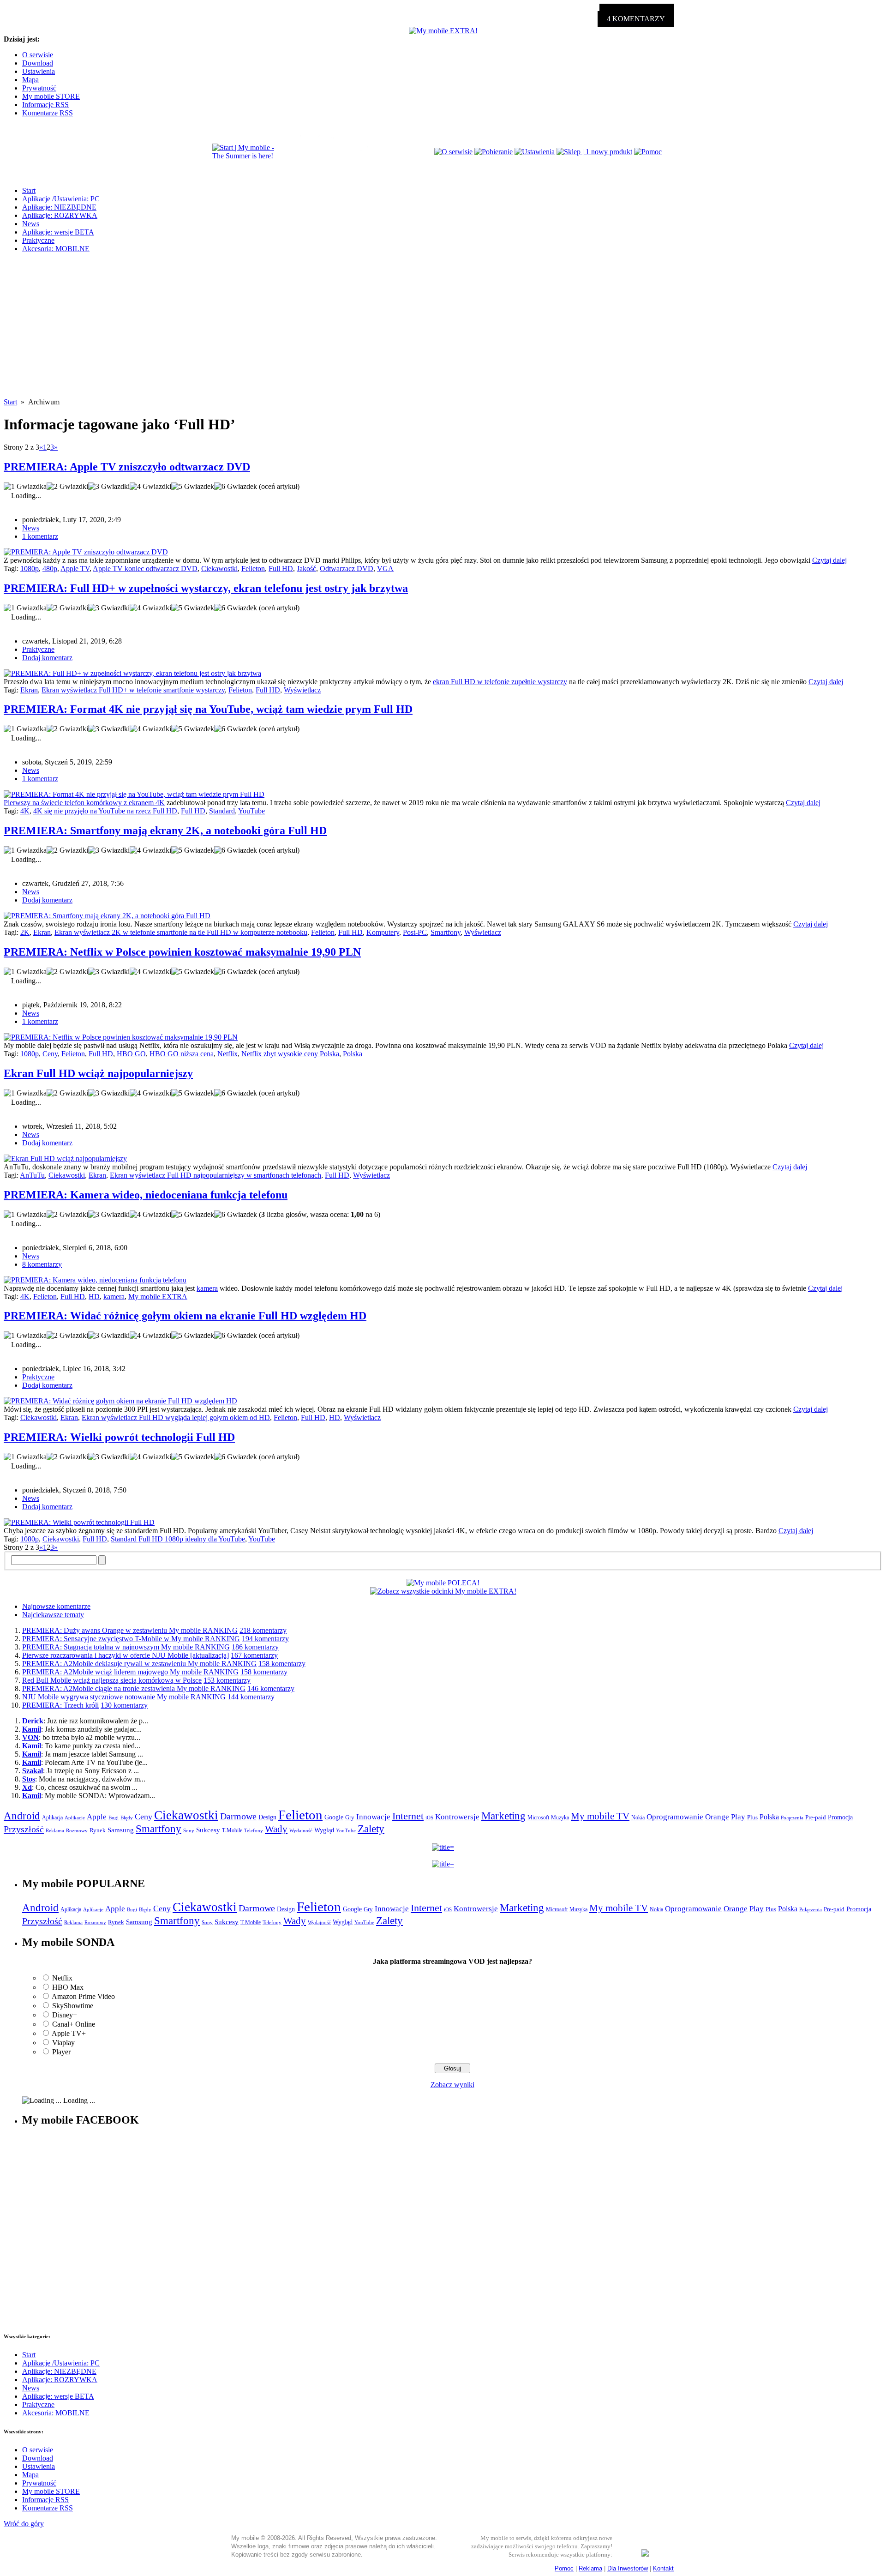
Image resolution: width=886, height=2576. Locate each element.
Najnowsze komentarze (56, 1606)
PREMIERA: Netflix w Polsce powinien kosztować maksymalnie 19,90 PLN (182, 952)
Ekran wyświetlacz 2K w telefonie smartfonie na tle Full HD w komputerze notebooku (181, 932)
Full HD (281, 569)
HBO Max (68, 1987)
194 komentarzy (265, 1639)
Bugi (114, 1818)
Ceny (50, 1054)
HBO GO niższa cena (182, 1054)
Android (22, 1816)
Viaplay (63, 2043)
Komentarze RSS (48, 113)
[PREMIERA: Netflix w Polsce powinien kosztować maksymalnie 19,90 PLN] (121, 1037)
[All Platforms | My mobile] (645, 2554)
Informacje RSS (45, 105)
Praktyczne (38, 240)
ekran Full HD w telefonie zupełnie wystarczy (500, 682)
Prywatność (39, 88)
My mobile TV (600, 1816)
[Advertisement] (443, 333)
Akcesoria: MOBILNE (56, 249)
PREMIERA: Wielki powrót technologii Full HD (119, 1437)
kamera (207, 1288)
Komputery (383, 932)
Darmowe (238, 1816)
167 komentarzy (254, 1655)
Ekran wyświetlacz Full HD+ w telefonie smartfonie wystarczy (133, 690)
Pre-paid (816, 1818)
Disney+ (65, 2015)
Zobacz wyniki (452, 2085)
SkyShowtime (73, 2006)
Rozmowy (77, 1830)
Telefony (254, 1830)
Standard (222, 811)
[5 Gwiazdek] (193, 487)
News (31, 224)
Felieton (253, 569)
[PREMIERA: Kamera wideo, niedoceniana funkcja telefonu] (95, 1280)
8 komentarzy (42, 1264)
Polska (353, 1054)
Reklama (55, 1830)
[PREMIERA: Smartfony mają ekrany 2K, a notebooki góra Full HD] (107, 916)
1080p (30, 569)
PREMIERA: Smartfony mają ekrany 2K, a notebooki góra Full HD (165, 831)
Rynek (98, 1830)
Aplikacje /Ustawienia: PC (61, 199)
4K (25, 811)
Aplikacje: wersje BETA (58, 232)
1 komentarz (40, 536)
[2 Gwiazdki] (67, 487)
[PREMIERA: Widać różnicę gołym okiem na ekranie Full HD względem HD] (120, 1401)
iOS (429, 1818)
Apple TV (75, 569)
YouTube (251, 811)
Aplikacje (75, 1818)
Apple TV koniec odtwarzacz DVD (145, 569)
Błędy (127, 1818)
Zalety (371, 1829)
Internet (408, 1816)
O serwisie (38, 55)
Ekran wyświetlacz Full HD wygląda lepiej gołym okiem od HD (176, 1417)
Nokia (638, 1818)
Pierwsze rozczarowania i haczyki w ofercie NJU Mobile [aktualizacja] (126, 1655)
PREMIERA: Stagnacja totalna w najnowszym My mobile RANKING (126, 1647)
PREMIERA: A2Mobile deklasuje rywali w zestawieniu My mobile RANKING (139, 1664)
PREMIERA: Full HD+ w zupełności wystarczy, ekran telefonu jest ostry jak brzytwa (206, 588)
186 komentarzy (255, 1647)
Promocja (840, 1817)
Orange (717, 1817)
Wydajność (301, 1830)
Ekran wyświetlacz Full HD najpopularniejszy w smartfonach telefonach (216, 1175)
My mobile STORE (51, 96)
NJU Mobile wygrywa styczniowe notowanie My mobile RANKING (124, 1697)
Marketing (503, 1816)
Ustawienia (39, 71)
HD (94, 1297)
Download (38, 63)
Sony (189, 1830)
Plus (752, 1817)
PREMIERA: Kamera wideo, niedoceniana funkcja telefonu (146, 1195)
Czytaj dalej (829, 560)
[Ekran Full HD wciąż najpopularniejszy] (65, 1159)
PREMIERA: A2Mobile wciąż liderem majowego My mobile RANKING (130, 1672)
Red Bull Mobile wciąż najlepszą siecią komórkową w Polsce (112, 1680)
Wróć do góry (24, 2524)
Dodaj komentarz (47, 658)
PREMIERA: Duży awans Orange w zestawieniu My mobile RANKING (130, 1630)
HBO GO (131, 1054)
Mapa (30, 80)
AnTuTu (32, 1175)
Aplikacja (52, 1818)
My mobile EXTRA (158, 1297)
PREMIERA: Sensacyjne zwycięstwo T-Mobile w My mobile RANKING (131, 1639)
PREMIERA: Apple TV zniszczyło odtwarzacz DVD (127, 467)
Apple (97, 1817)
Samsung (121, 1830)
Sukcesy (208, 1830)
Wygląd (324, 1830)
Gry (350, 1817)
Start (29, 190)
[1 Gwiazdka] (25, 487)
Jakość (306, 569)
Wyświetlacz (302, 690)
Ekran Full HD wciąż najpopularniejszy (98, 1073)
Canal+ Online (74, 2024)
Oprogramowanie (675, 1817)
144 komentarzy (251, 1697)
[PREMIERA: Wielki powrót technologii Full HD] (79, 1522)
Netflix (227, 1054)
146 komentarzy (271, 1688)
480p (50, 569)
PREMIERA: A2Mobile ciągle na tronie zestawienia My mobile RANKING (134, 1688)
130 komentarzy (124, 1705)
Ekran (29, 690)
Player (61, 2052)
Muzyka (560, 1818)
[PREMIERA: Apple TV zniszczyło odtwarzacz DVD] (86, 552)
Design (267, 1817)
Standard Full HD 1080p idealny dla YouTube (178, 1539)
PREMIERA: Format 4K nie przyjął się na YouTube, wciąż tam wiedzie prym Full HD (208, 709)
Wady (276, 1829)
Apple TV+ (69, 2033)
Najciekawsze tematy (53, 1615)
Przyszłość (24, 1829)
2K (25, 932)
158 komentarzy (282, 1664)
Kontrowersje (457, 1817)
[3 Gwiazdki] (109, 487)
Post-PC (415, 932)
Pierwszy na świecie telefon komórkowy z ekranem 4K (84, 803)
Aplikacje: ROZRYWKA (60, 215)
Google (334, 1817)
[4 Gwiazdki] (150, 487)
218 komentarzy (263, 1630)
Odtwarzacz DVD (347, 569)
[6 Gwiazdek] (236, 487)
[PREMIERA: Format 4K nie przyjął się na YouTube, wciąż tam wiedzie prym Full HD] (134, 794)
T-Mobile (232, 1830)
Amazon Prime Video (83, 1996)
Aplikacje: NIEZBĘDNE (59, 207)
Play (738, 1817)
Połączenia (792, 1818)
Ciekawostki (219, 569)
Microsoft (538, 1818)
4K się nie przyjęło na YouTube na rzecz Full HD (105, 811)
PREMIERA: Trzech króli (60, 1705)
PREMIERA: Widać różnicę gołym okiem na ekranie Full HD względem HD (185, 1316)
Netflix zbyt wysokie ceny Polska (290, 1054)
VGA (385, 569)
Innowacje (373, 1817)
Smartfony (446, 932)
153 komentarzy (227, 1680)
